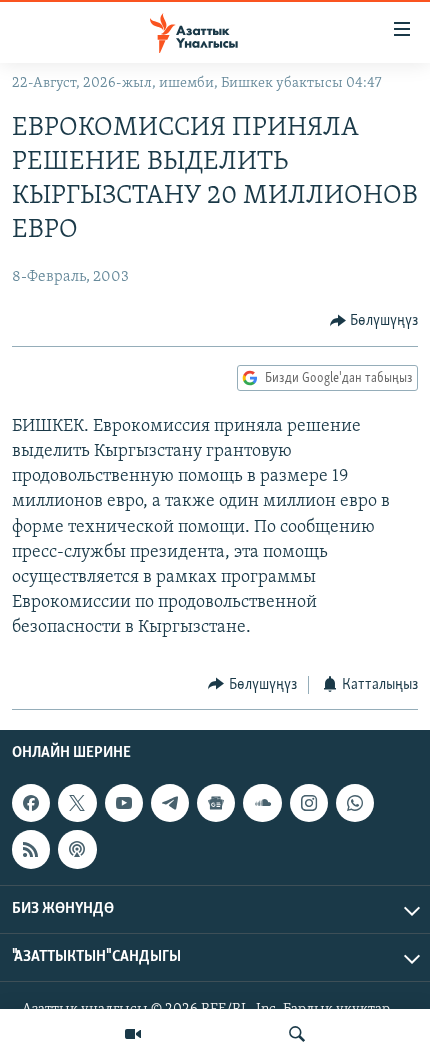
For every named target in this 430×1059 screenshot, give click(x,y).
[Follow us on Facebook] (31, 803)
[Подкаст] (77, 849)
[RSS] (31, 849)
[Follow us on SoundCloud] (262, 803)
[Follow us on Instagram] (309, 803)
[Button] (374, 321)
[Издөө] (297, 1034)
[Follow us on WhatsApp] (355, 803)
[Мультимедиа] (133, 1034)
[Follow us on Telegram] (170, 803)
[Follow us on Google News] (216, 803)
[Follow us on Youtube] (124, 803)
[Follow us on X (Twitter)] (77, 803)
